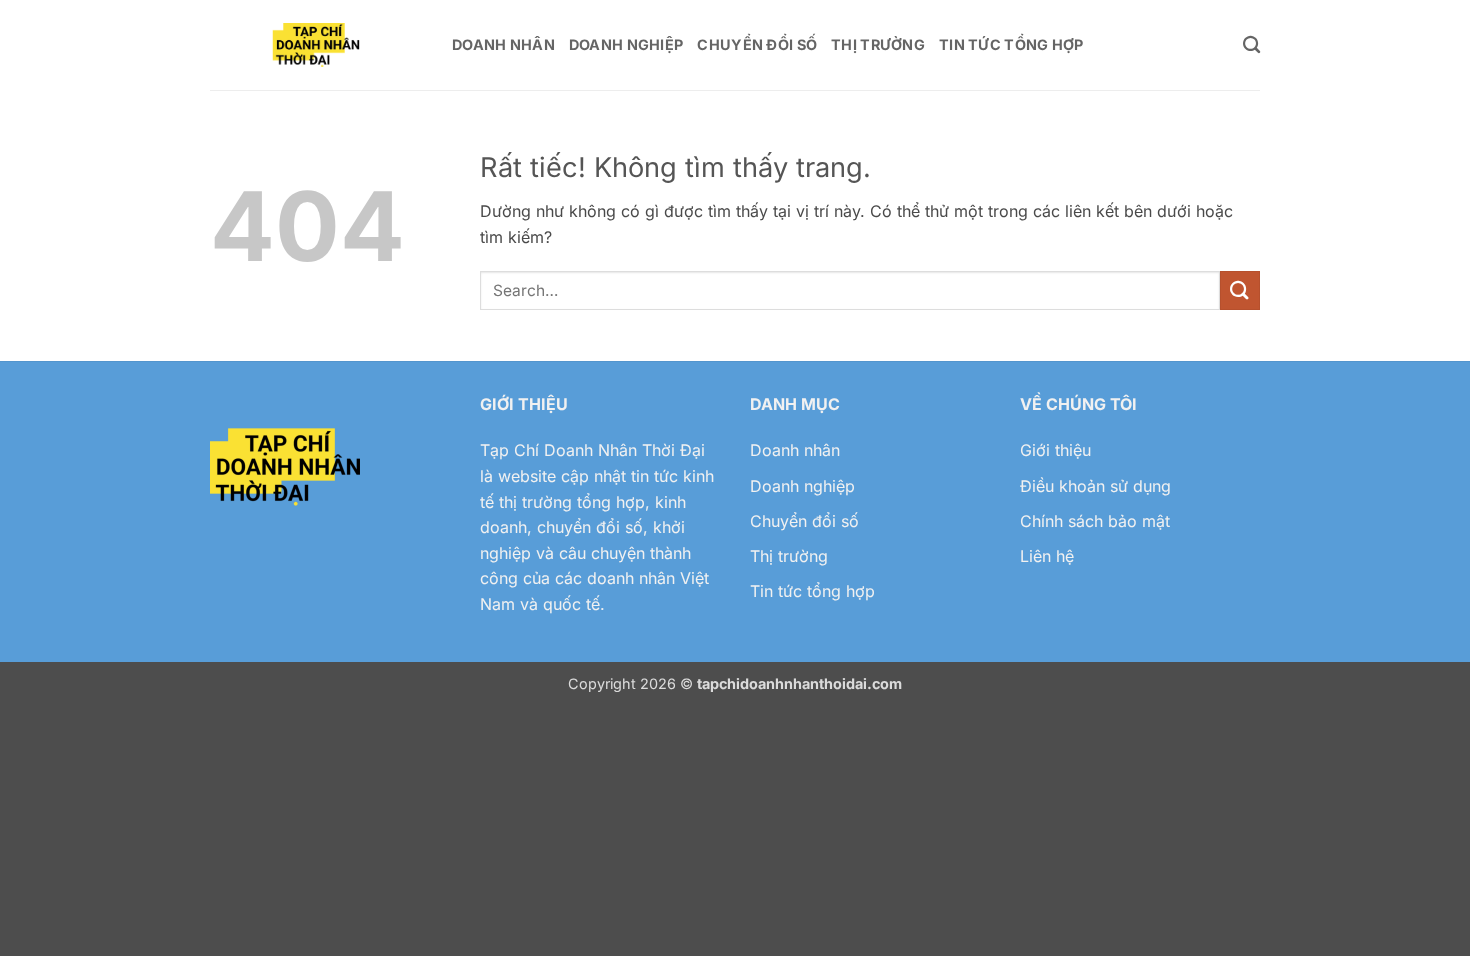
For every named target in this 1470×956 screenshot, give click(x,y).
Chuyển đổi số (804, 521)
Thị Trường (878, 44)
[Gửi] (1240, 290)
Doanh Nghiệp (626, 44)
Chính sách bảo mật (1095, 521)
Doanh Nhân (503, 44)
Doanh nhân (795, 450)
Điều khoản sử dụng (1095, 486)
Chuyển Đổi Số (757, 44)
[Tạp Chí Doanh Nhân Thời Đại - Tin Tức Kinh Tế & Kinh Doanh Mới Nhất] (316, 45)
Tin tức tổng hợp (812, 591)
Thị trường (789, 556)
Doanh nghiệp (802, 486)
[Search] (1251, 45)
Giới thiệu (1055, 450)
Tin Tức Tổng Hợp (1011, 44)
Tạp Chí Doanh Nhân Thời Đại (592, 450)
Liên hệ (1047, 556)
